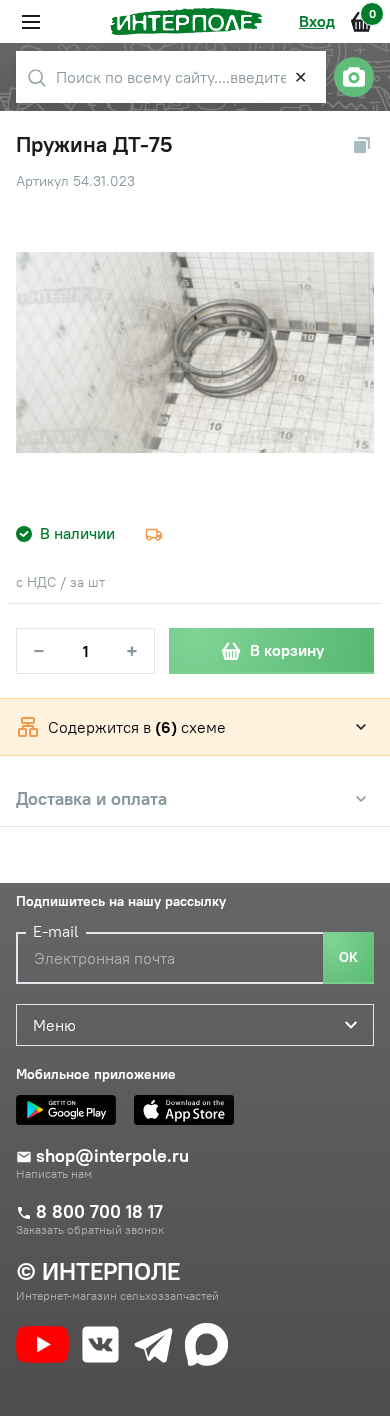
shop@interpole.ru (112, 1156)
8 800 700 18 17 (99, 1212)
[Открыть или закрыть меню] (31, 22)
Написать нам (54, 1174)
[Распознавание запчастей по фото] (354, 77)
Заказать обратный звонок (90, 1230)
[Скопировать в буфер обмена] (362, 145)
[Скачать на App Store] (189, 1110)
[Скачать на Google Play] (71, 1110)
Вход (317, 21)
